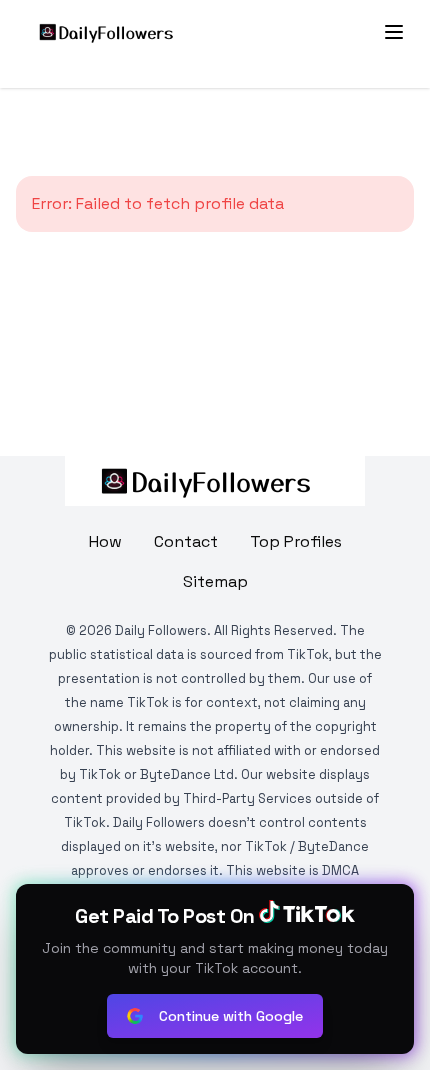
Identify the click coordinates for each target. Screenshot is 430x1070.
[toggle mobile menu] (394, 32)
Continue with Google (231, 1016)
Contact (186, 541)
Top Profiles (296, 541)
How (105, 541)
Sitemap (215, 581)
